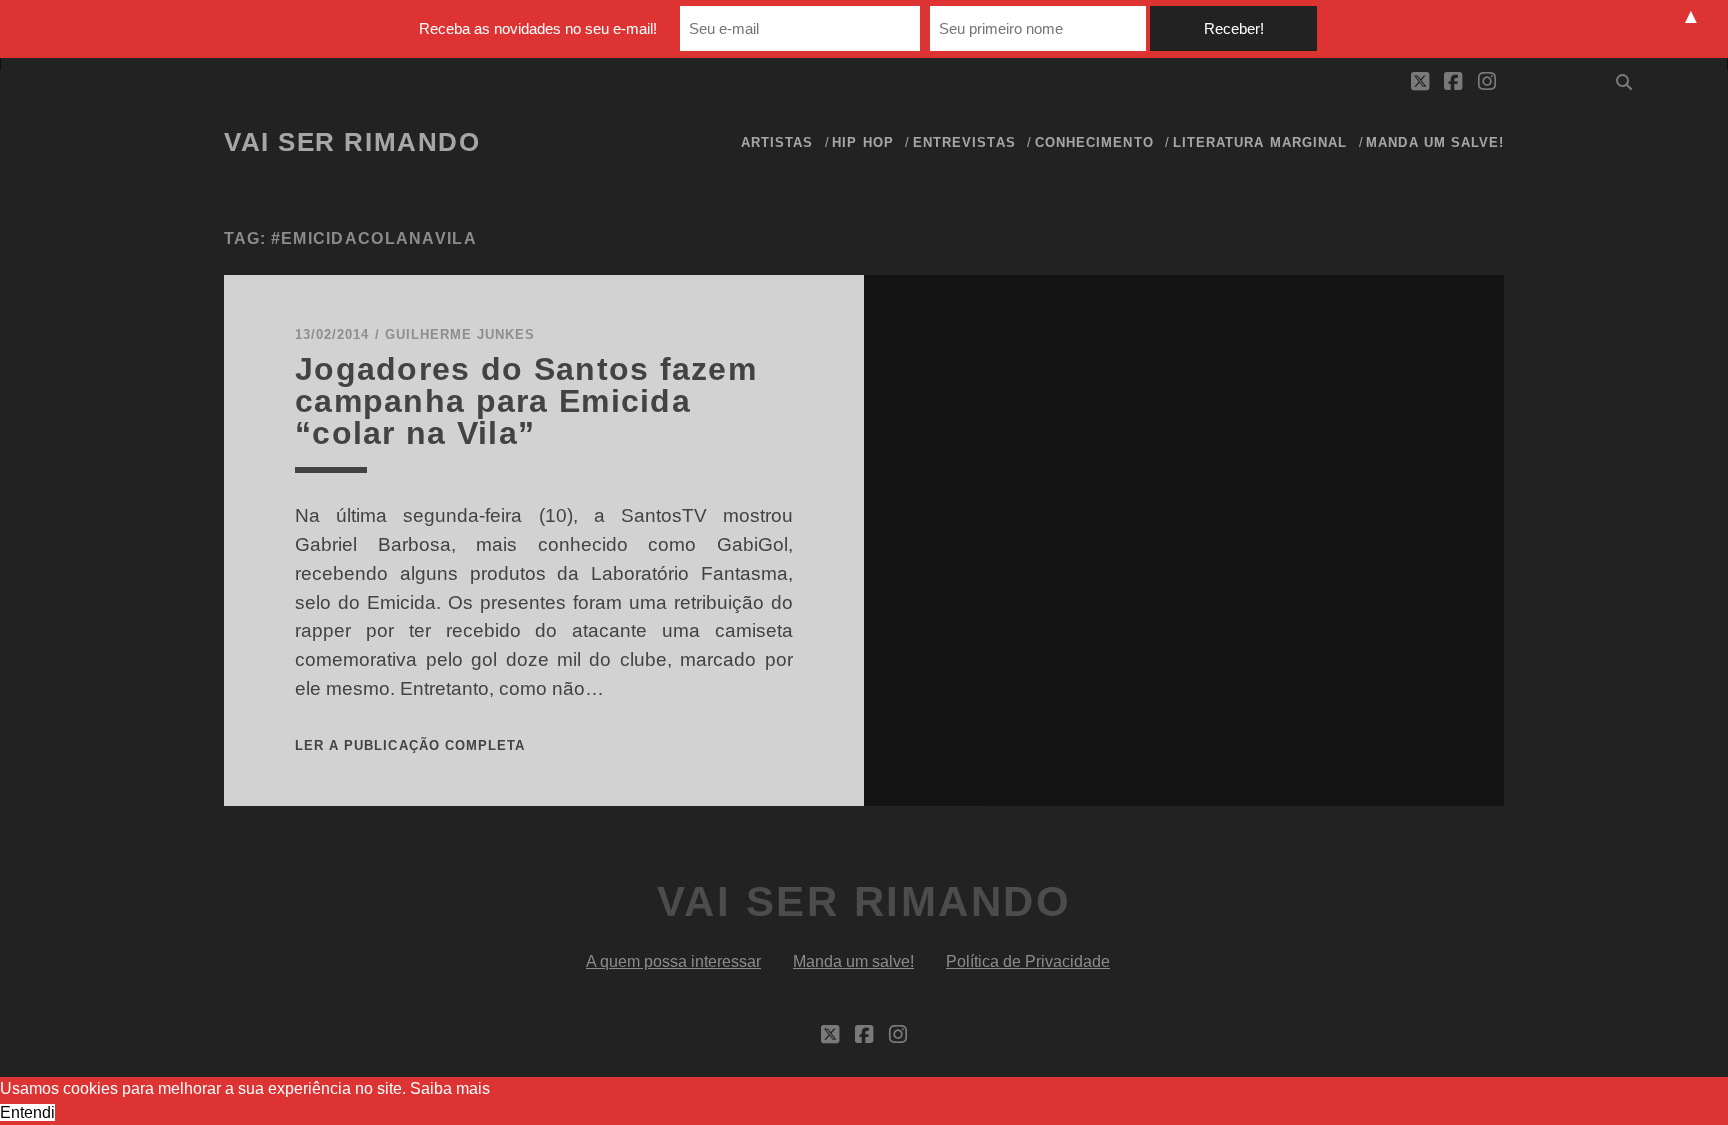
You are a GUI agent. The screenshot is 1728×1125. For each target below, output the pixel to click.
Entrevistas (964, 142)
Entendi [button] (27, 1112)
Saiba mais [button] (450, 1088)
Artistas (777, 142)
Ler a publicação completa (410, 745)
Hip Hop (862, 142)
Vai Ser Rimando (352, 142)
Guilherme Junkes (460, 334)
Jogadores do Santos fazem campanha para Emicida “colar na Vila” (526, 401)
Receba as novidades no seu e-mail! (538, 28)
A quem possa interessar (673, 961)
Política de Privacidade (1028, 961)
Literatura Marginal (1260, 142)
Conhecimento (1094, 142)
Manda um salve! (1435, 142)
